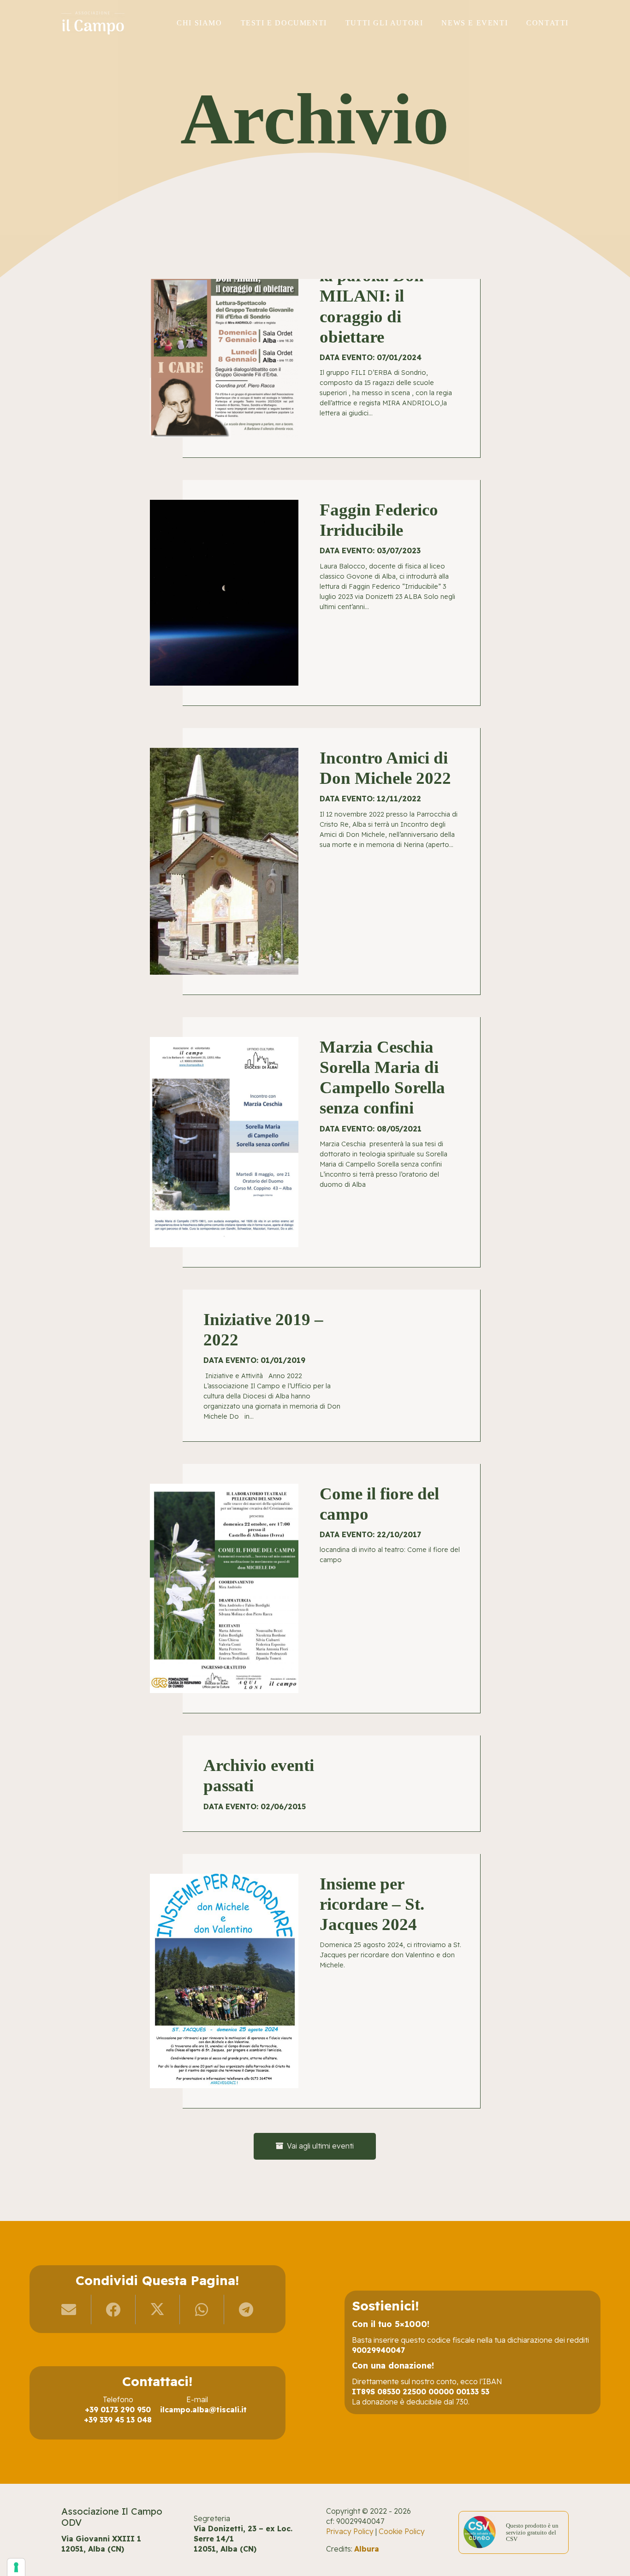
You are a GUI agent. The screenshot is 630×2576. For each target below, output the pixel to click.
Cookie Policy (402, 2531)
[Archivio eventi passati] (315, 1784)
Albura (367, 2549)
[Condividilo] (113, 2310)
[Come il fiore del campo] (315, 1589)
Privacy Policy (350, 2531)
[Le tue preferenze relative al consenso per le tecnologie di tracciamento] (16, 2567)
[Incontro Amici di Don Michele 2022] (315, 862)
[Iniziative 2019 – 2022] (315, 1366)
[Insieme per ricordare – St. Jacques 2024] (315, 1981)
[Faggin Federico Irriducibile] (315, 593)
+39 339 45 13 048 (118, 2420)
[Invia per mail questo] (69, 2310)
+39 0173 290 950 (118, 2410)
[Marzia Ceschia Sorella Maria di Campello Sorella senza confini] (315, 1142)
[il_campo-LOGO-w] (93, 23)
